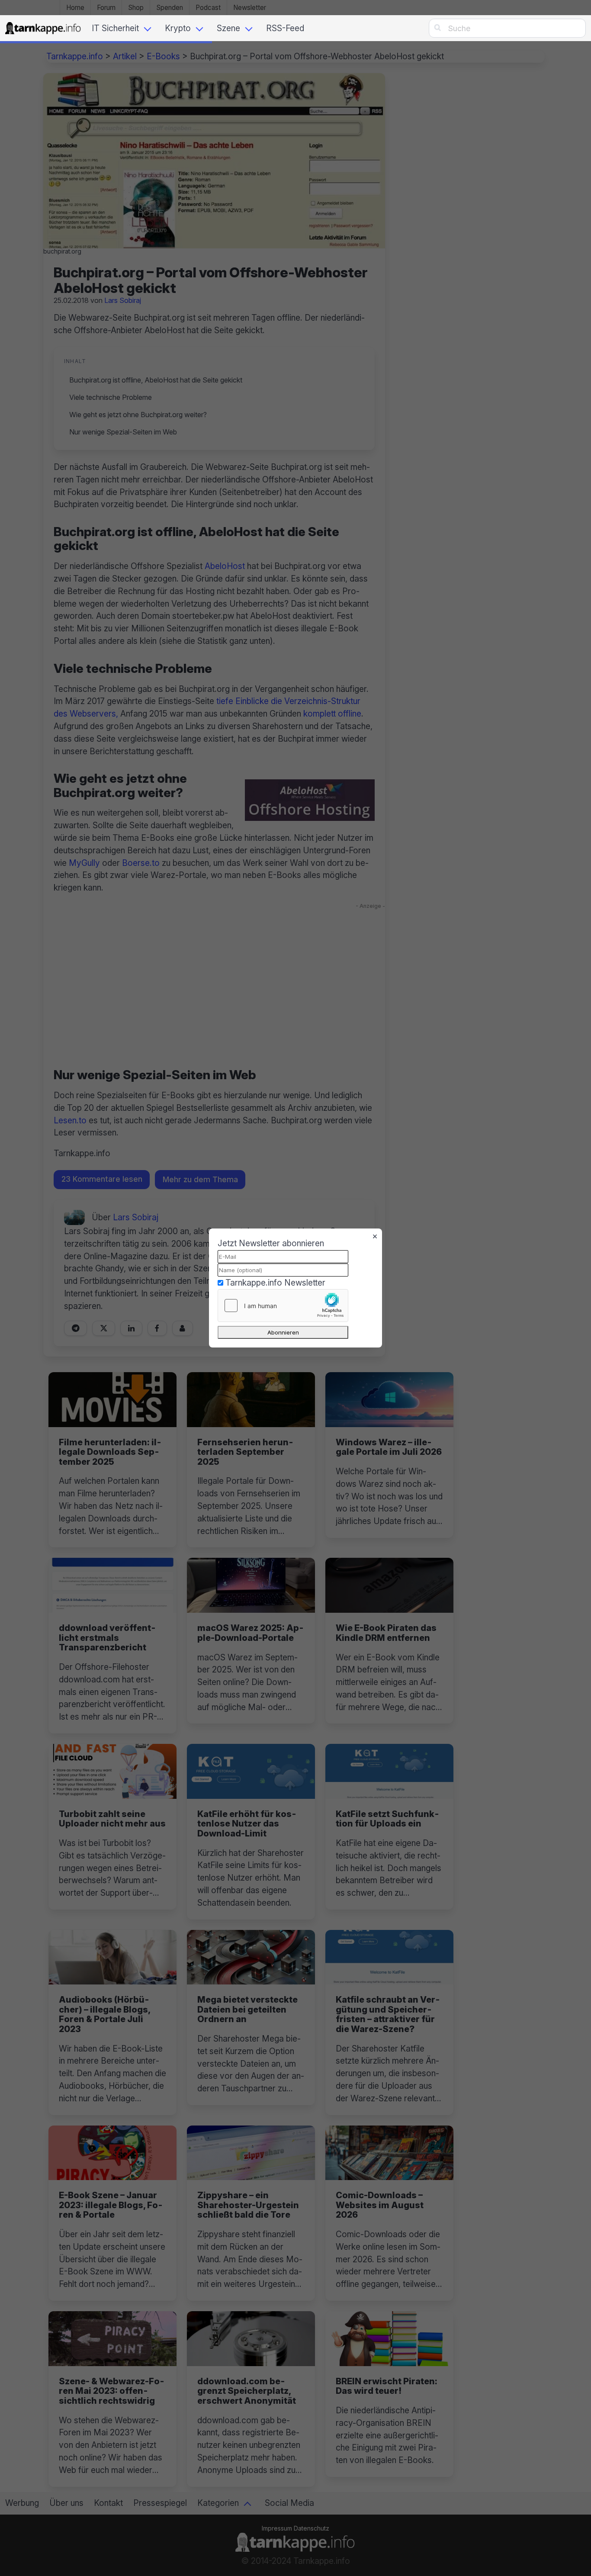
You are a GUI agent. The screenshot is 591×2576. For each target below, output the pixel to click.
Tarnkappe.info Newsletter (275, 1283)
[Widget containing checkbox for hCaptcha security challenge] (283, 1306)
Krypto (178, 28)
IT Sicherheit (115, 28)
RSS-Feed (285, 28)
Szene (228, 28)
